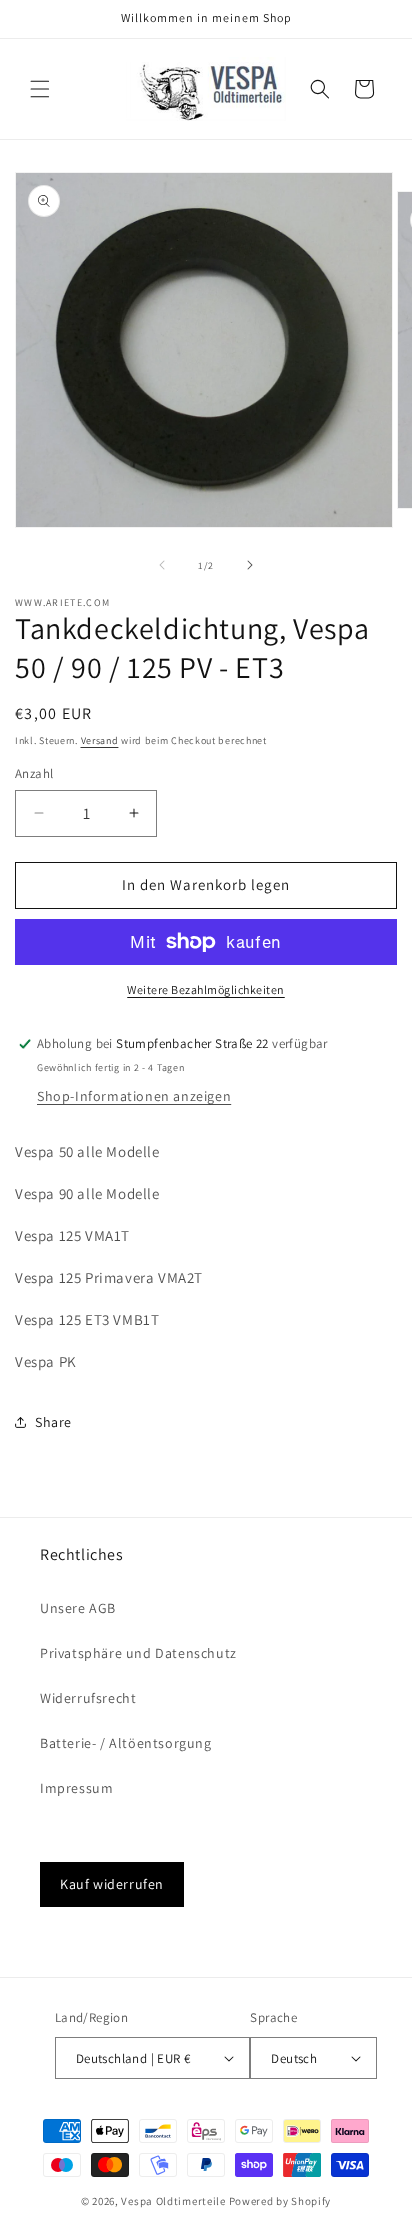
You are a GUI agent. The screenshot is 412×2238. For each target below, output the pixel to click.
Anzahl (34, 773)
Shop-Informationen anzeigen (134, 1096)
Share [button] (53, 1422)
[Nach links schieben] (162, 565)
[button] (40, 89)
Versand (100, 740)
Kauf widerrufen (112, 1884)
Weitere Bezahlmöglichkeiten (206, 989)
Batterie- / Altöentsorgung (126, 1743)
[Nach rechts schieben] (250, 565)
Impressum (76, 1788)
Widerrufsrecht (88, 1698)
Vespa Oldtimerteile (173, 2201)
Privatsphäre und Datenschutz (138, 1653)
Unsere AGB (78, 1608)
